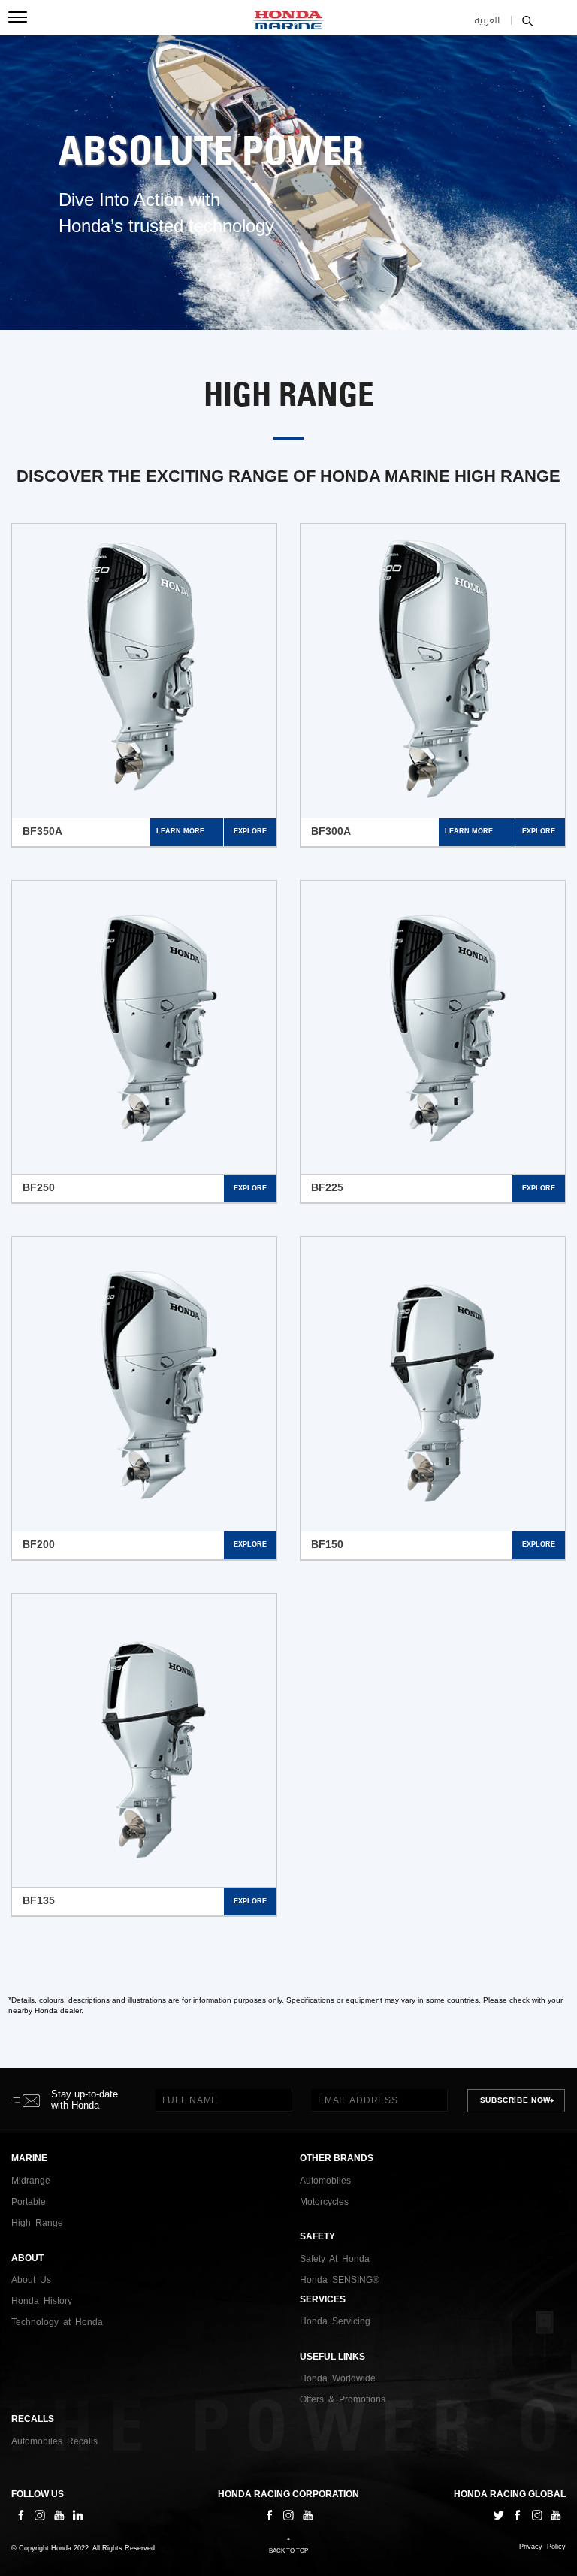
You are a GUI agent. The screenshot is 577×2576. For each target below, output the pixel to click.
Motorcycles (324, 2202)
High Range (37, 2223)
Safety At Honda (335, 2259)
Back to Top (288, 2551)
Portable (29, 2202)
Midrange (31, 2181)
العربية (487, 20)
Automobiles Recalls (54, 2441)
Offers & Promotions (343, 2399)
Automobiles (325, 2181)
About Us (31, 2280)
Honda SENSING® (340, 2280)
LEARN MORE (180, 831)
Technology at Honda (57, 2322)
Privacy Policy (542, 2547)
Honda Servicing (335, 2321)
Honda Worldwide (338, 2378)
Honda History (42, 2301)
